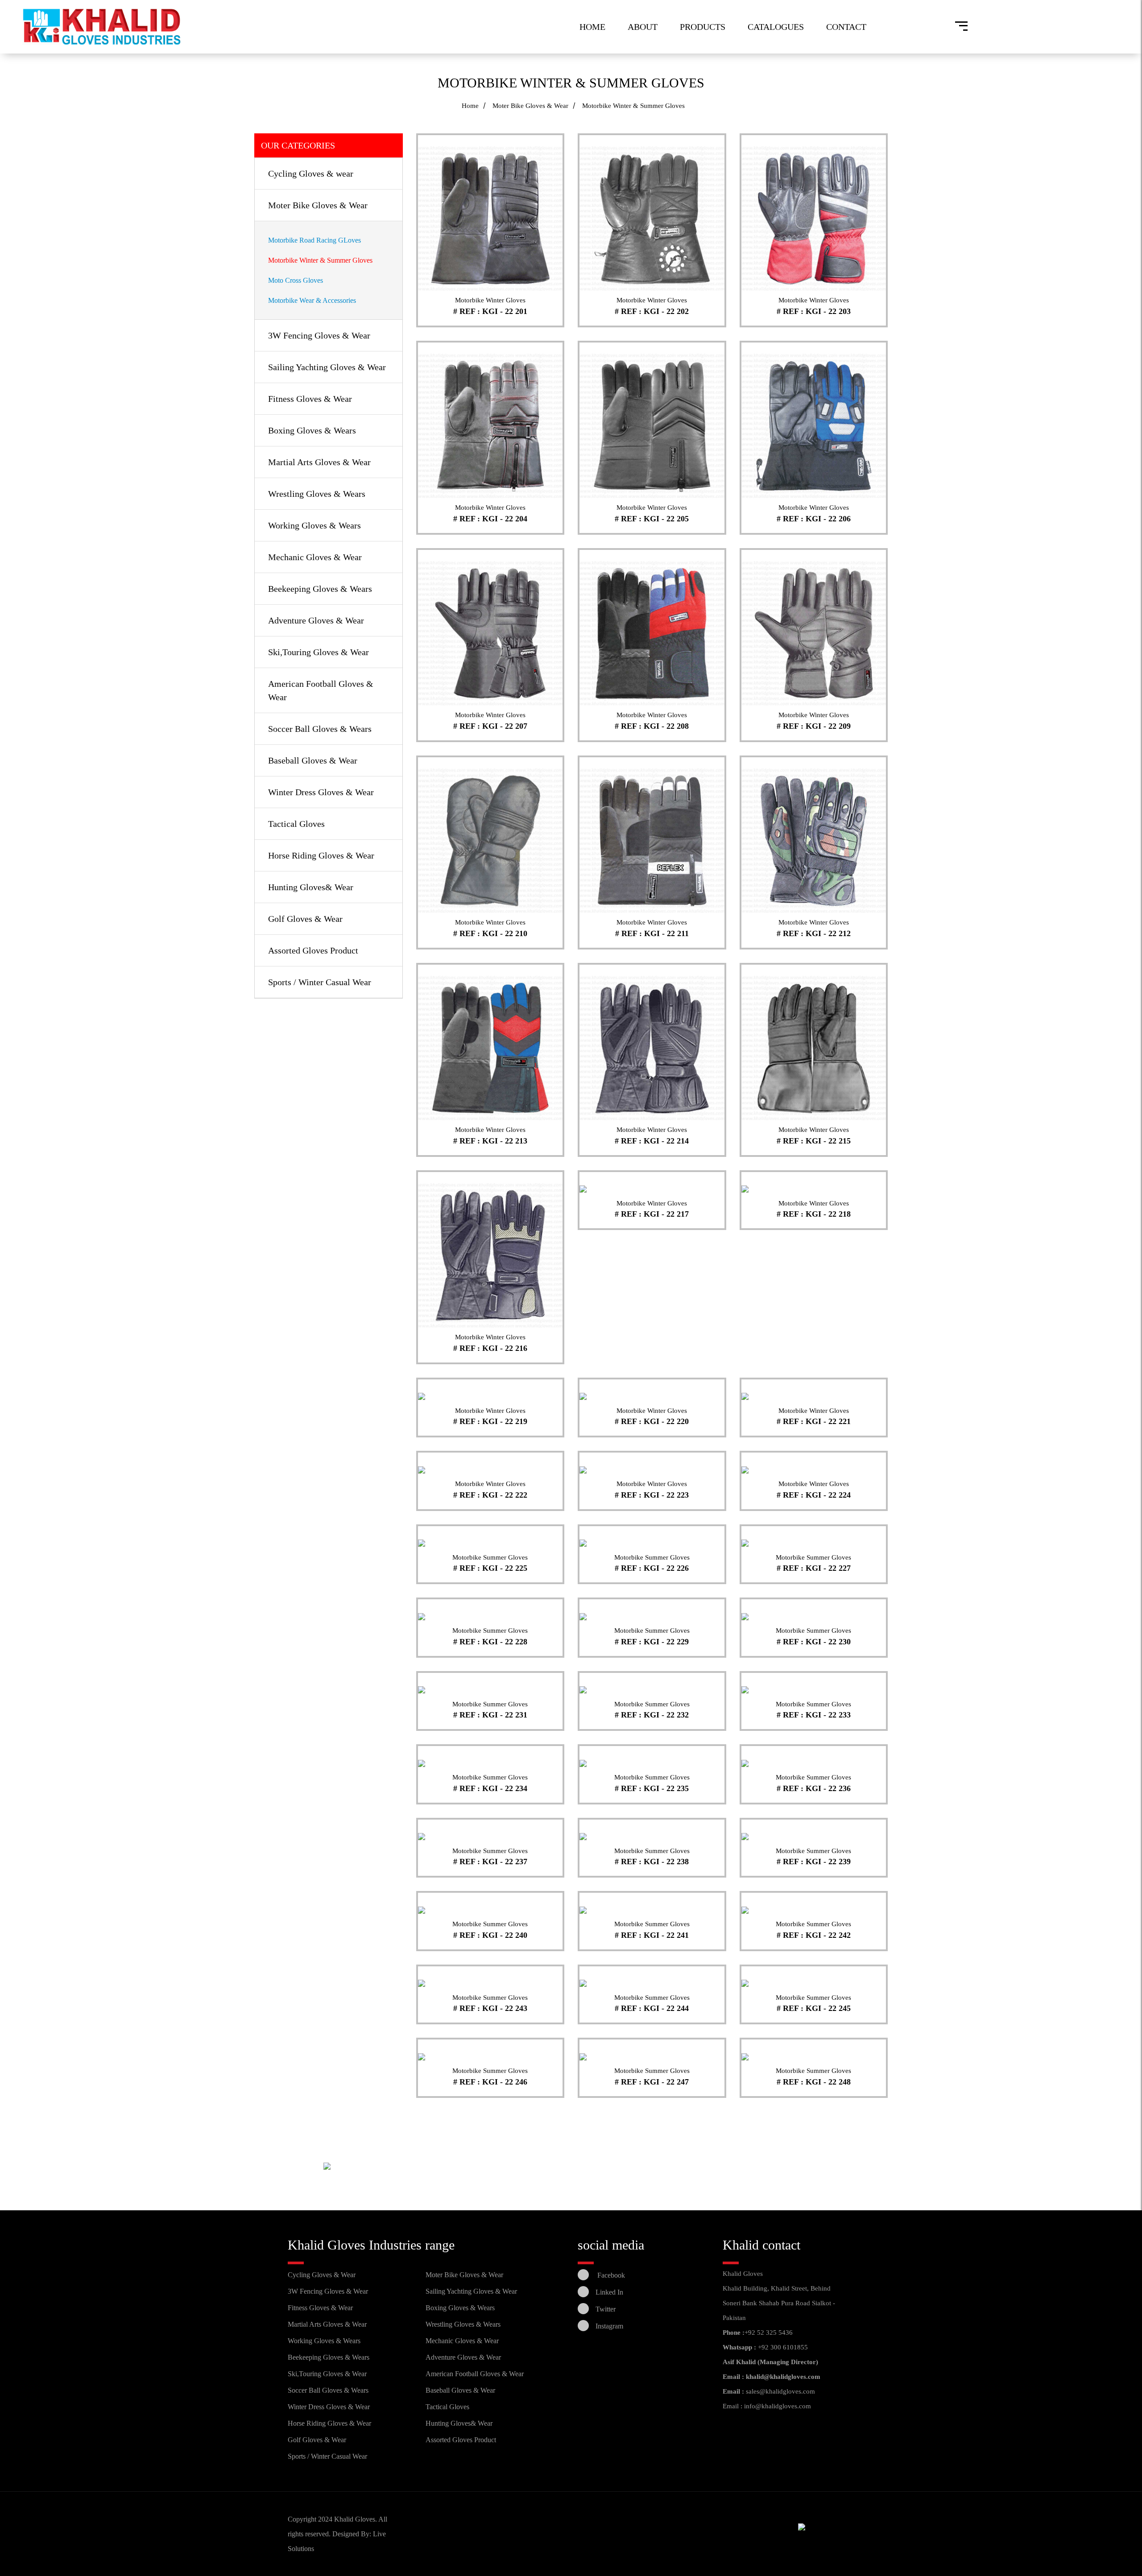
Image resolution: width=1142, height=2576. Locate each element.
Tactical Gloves (296, 824)
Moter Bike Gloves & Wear (530, 106)
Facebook (610, 2275)
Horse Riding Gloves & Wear (321, 855)
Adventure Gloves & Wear (316, 620)
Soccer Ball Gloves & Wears (320, 729)
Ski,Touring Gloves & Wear (319, 652)
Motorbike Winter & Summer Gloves (320, 260)
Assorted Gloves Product (313, 950)
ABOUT (643, 27)
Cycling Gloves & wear (311, 173)
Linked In (609, 2292)
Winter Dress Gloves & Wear (321, 792)
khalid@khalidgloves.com (783, 2377)
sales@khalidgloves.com (780, 2391)
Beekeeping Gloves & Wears (320, 589)
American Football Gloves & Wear (475, 2374)
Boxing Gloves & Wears (312, 430)
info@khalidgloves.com (778, 2406)
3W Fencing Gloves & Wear (319, 335)
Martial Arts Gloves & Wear (319, 462)
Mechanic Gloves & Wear (315, 557)
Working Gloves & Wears (314, 525)
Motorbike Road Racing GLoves (314, 240)
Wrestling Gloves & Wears (317, 494)
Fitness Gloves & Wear (310, 399)
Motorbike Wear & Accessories (312, 300)
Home (592, 27)
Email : (733, 2391)
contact (846, 27)
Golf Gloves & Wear (305, 919)
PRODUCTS (703, 27)
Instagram (609, 2326)
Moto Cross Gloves (296, 280)
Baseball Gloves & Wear (313, 760)
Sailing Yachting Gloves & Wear (327, 367)
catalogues (776, 27)
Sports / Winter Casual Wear (320, 982)
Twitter (606, 2309)
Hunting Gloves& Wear (311, 887)
